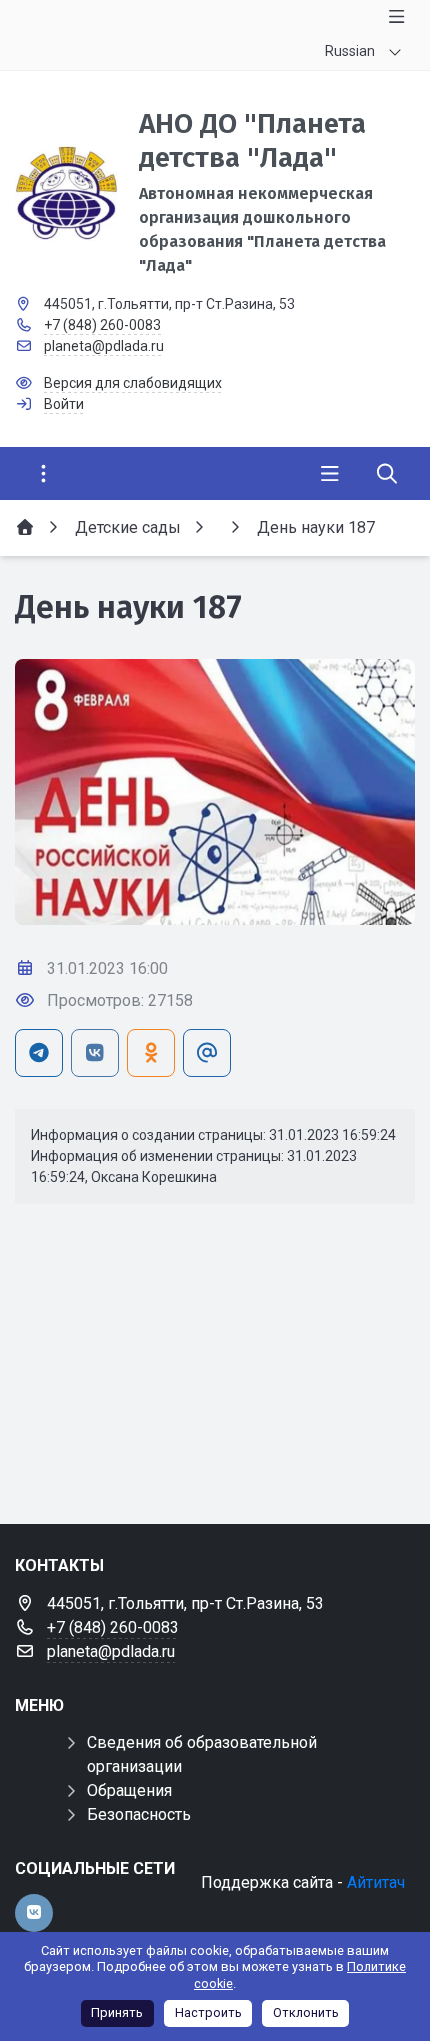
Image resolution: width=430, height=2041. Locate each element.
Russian (350, 51)
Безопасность (139, 1814)
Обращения (129, 1790)
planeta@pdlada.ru (104, 346)
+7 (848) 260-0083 (102, 325)
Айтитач (376, 1882)
